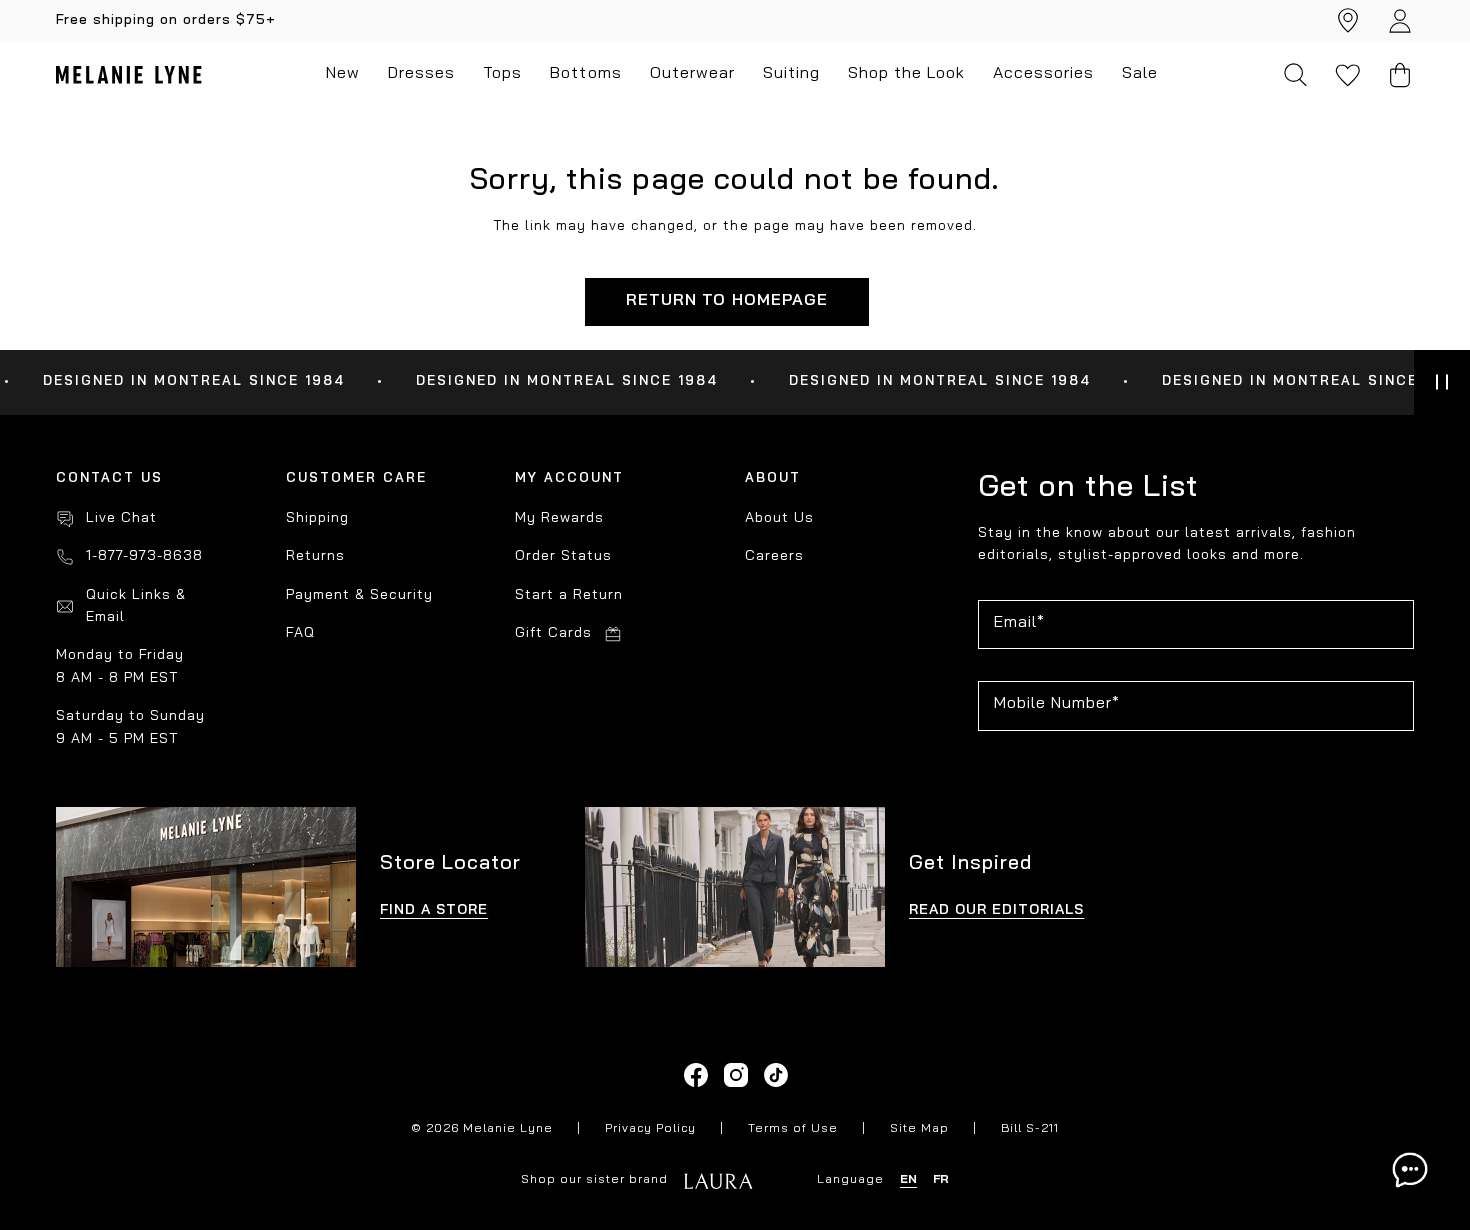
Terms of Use (793, 1129)
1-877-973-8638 (144, 556)
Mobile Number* (1057, 704)
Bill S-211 (1030, 1129)
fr (941, 1180)
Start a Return (569, 595)
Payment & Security (359, 595)
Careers (774, 556)
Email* (1019, 623)
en (908, 1180)
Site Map (919, 1129)
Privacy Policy (650, 1129)
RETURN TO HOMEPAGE (726, 301)
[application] (1410, 1170)
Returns (315, 556)
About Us (779, 518)
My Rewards (559, 518)
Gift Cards (553, 633)
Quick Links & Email (136, 606)
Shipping (317, 518)
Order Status (563, 556)
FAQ (300, 633)
